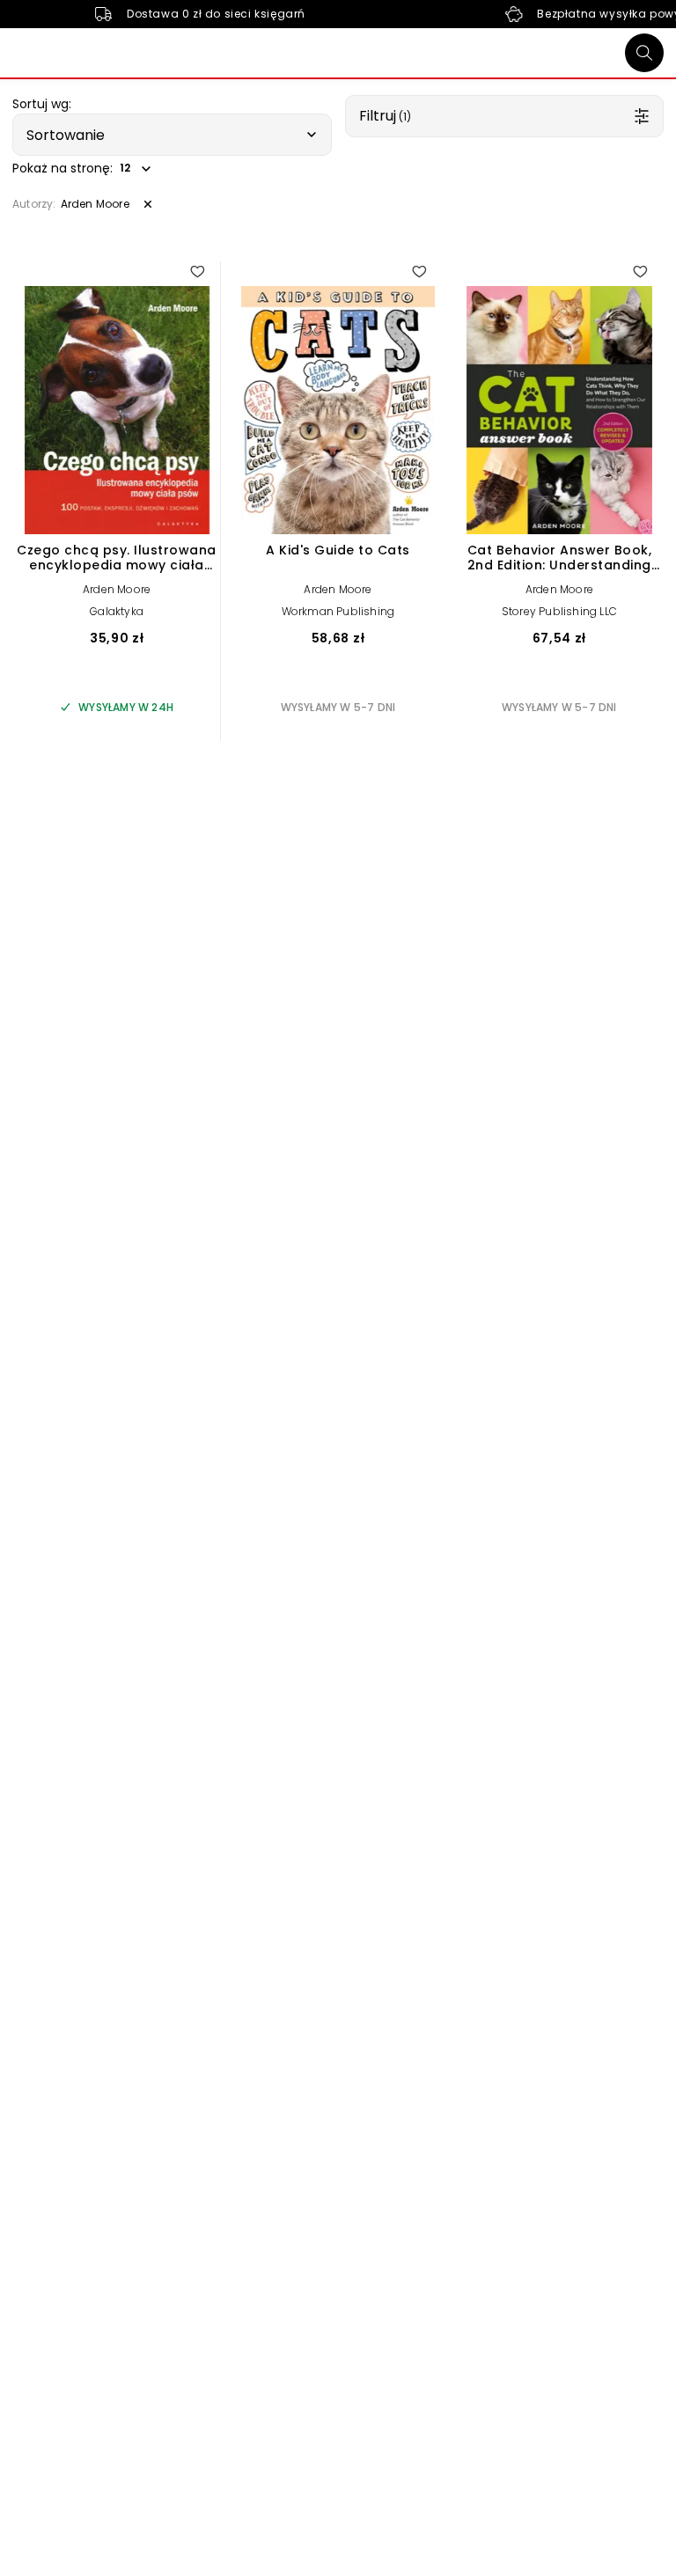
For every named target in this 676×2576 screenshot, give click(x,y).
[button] (172, 135)
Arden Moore (117, 589)
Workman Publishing (338, 611)
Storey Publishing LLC (559, 611)
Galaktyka (117, 611)
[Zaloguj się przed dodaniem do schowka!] (197, 271)
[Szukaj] (644, 53)
